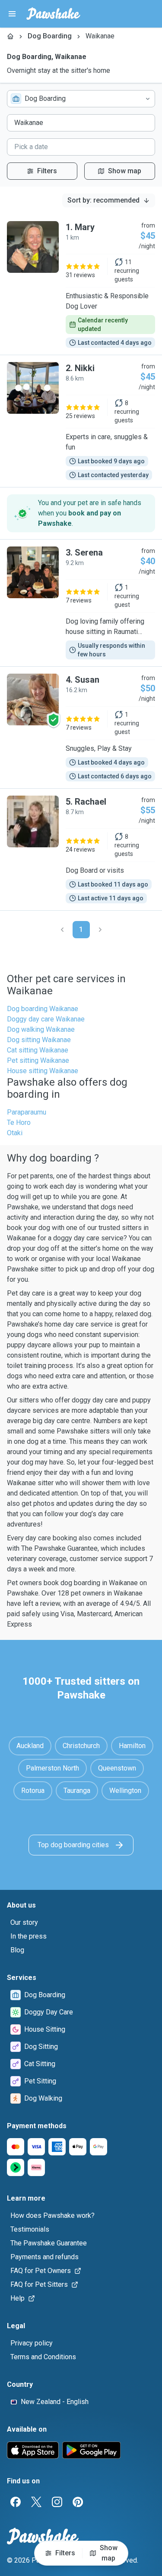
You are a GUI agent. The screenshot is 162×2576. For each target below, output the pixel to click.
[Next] (100, 930)
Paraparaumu (27, 1112)
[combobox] (81, 99)
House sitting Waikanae (43, 1071)
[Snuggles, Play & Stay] (81, 728)
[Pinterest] (78, 2502)
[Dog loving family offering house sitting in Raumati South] (81, 603)
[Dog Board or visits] (81, 849)
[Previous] (62, 930)
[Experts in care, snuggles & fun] (81, 421)
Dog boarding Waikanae (43, 1009)
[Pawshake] (53, 14)
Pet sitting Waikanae (38, 1060)
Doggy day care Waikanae (46, 1019)
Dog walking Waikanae (41, 1029)
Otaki (15, 1133)
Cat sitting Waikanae (38, 1050)
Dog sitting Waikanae (39, 1040)
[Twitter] (36, 2502)
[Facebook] (16, 2502)
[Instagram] (57, 2502)
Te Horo (19, 1123)
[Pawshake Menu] (12, 14)
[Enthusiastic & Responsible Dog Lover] (81, 284)
